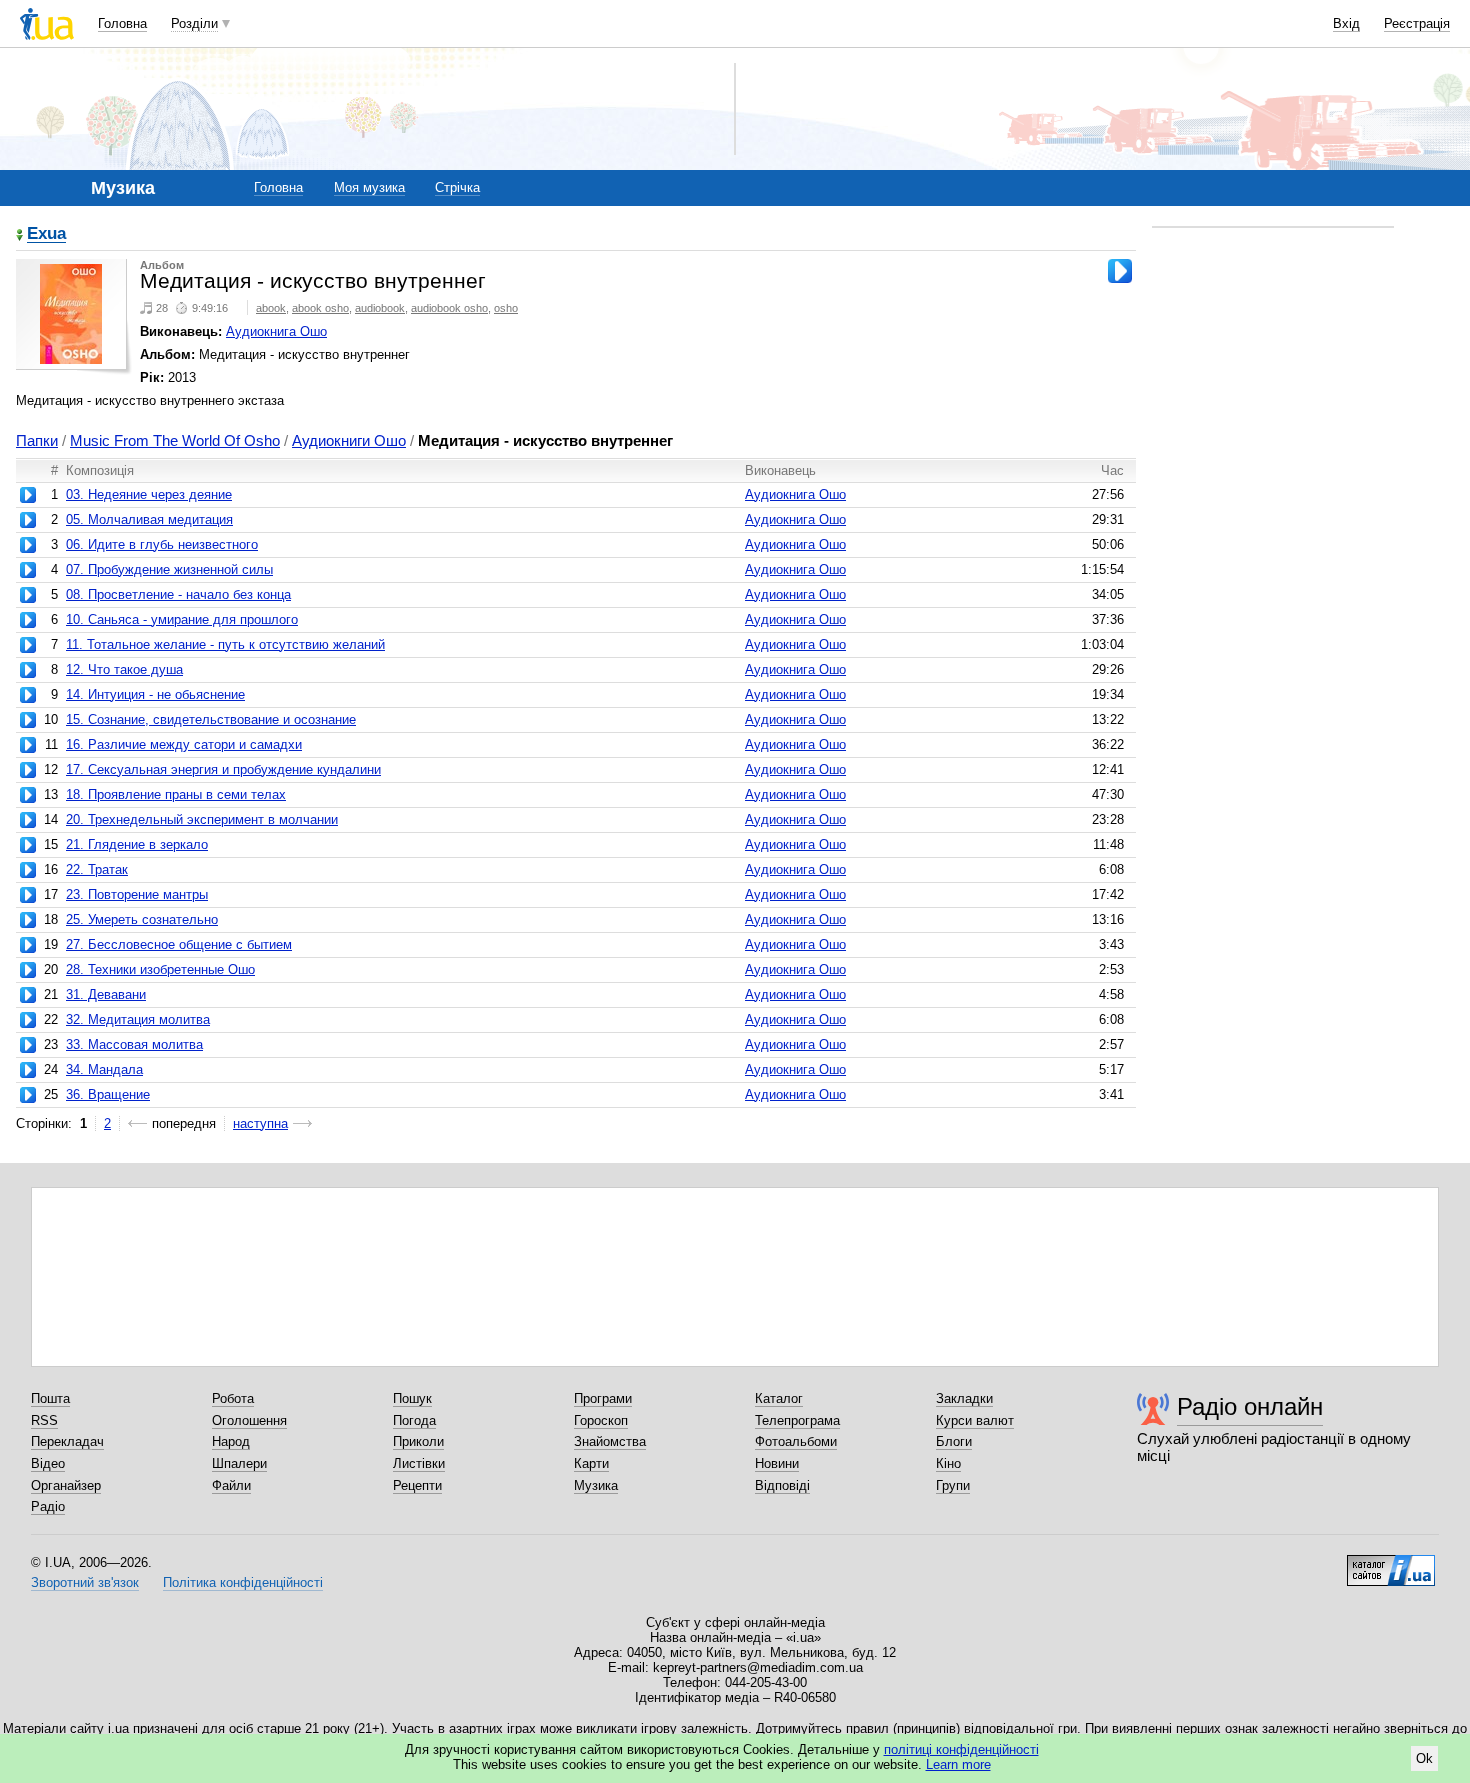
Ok (1424, 1758)
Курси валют (975, 1420)
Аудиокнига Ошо (276, 331)
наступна (260, 1123)
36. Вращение (108, 1094)
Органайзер (66, 1485)
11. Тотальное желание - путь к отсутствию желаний (225, 644)
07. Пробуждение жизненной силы (169, 569)
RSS (44, 1420)
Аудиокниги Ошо (349, 440)
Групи (953, 1485)
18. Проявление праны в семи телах (176, 794)
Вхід (1346, 23)
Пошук (412, 1398)
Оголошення (249, 1420)
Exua (46, 234)
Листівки (419, 1463)
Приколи (418, 1441)
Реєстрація (1417, 23)
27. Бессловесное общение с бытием (179, 944)
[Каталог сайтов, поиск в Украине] (1391, 1563)
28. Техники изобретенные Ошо (160, 969)
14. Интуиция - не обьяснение (155, 694)
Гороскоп (601, 1420)
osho (506, 308)
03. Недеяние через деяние (149, 494)
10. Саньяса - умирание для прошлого (182, 619)
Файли (231, 1485)
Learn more (958, 1764)
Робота (233, 1398)
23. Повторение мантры (137, 894)
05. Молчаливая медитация (149, 519)
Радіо (48, 1506)
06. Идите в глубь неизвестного (162, 544)
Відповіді (782, 1485)
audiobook (380, 308)
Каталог (779, 1398)
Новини (777, 1463)
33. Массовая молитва (134, 1044)
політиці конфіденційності (961, 1749)
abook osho (320, 308)
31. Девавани (106, 994)
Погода (414, 1420)
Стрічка (457, 187)
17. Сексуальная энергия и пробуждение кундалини (223, 769)
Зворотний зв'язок (85, 1582)
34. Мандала (104, 1069)
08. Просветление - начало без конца (178, 594)
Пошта (50, 1398)
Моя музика (369, 187)
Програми (603, 1398)
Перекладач (67, 1441)
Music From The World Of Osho (175, 440)
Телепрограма (797, 1420)
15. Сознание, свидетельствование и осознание (211, 719)
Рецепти (417, 1485)
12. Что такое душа (124, 669)
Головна (122, 23)
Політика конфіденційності (243, 1582)
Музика (596, 1485)
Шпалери (239, 1463)
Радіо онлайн (1250, 1406)
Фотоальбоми (796, 1441)
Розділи (194, 23)
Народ (231, 1441)
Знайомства (610, 1441)
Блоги (954, 1441)
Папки (37, 440)
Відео (48, 1463)
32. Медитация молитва (138, 1019)
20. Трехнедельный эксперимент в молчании (202, 819)
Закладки (964, 1398)
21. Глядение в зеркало (137, 844)
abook (271, 308)
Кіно (948, 1463)
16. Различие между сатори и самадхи (184, 744)
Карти (591, 1463)
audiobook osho (449, 308)
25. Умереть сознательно (142, 919)
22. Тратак (97, 869)
